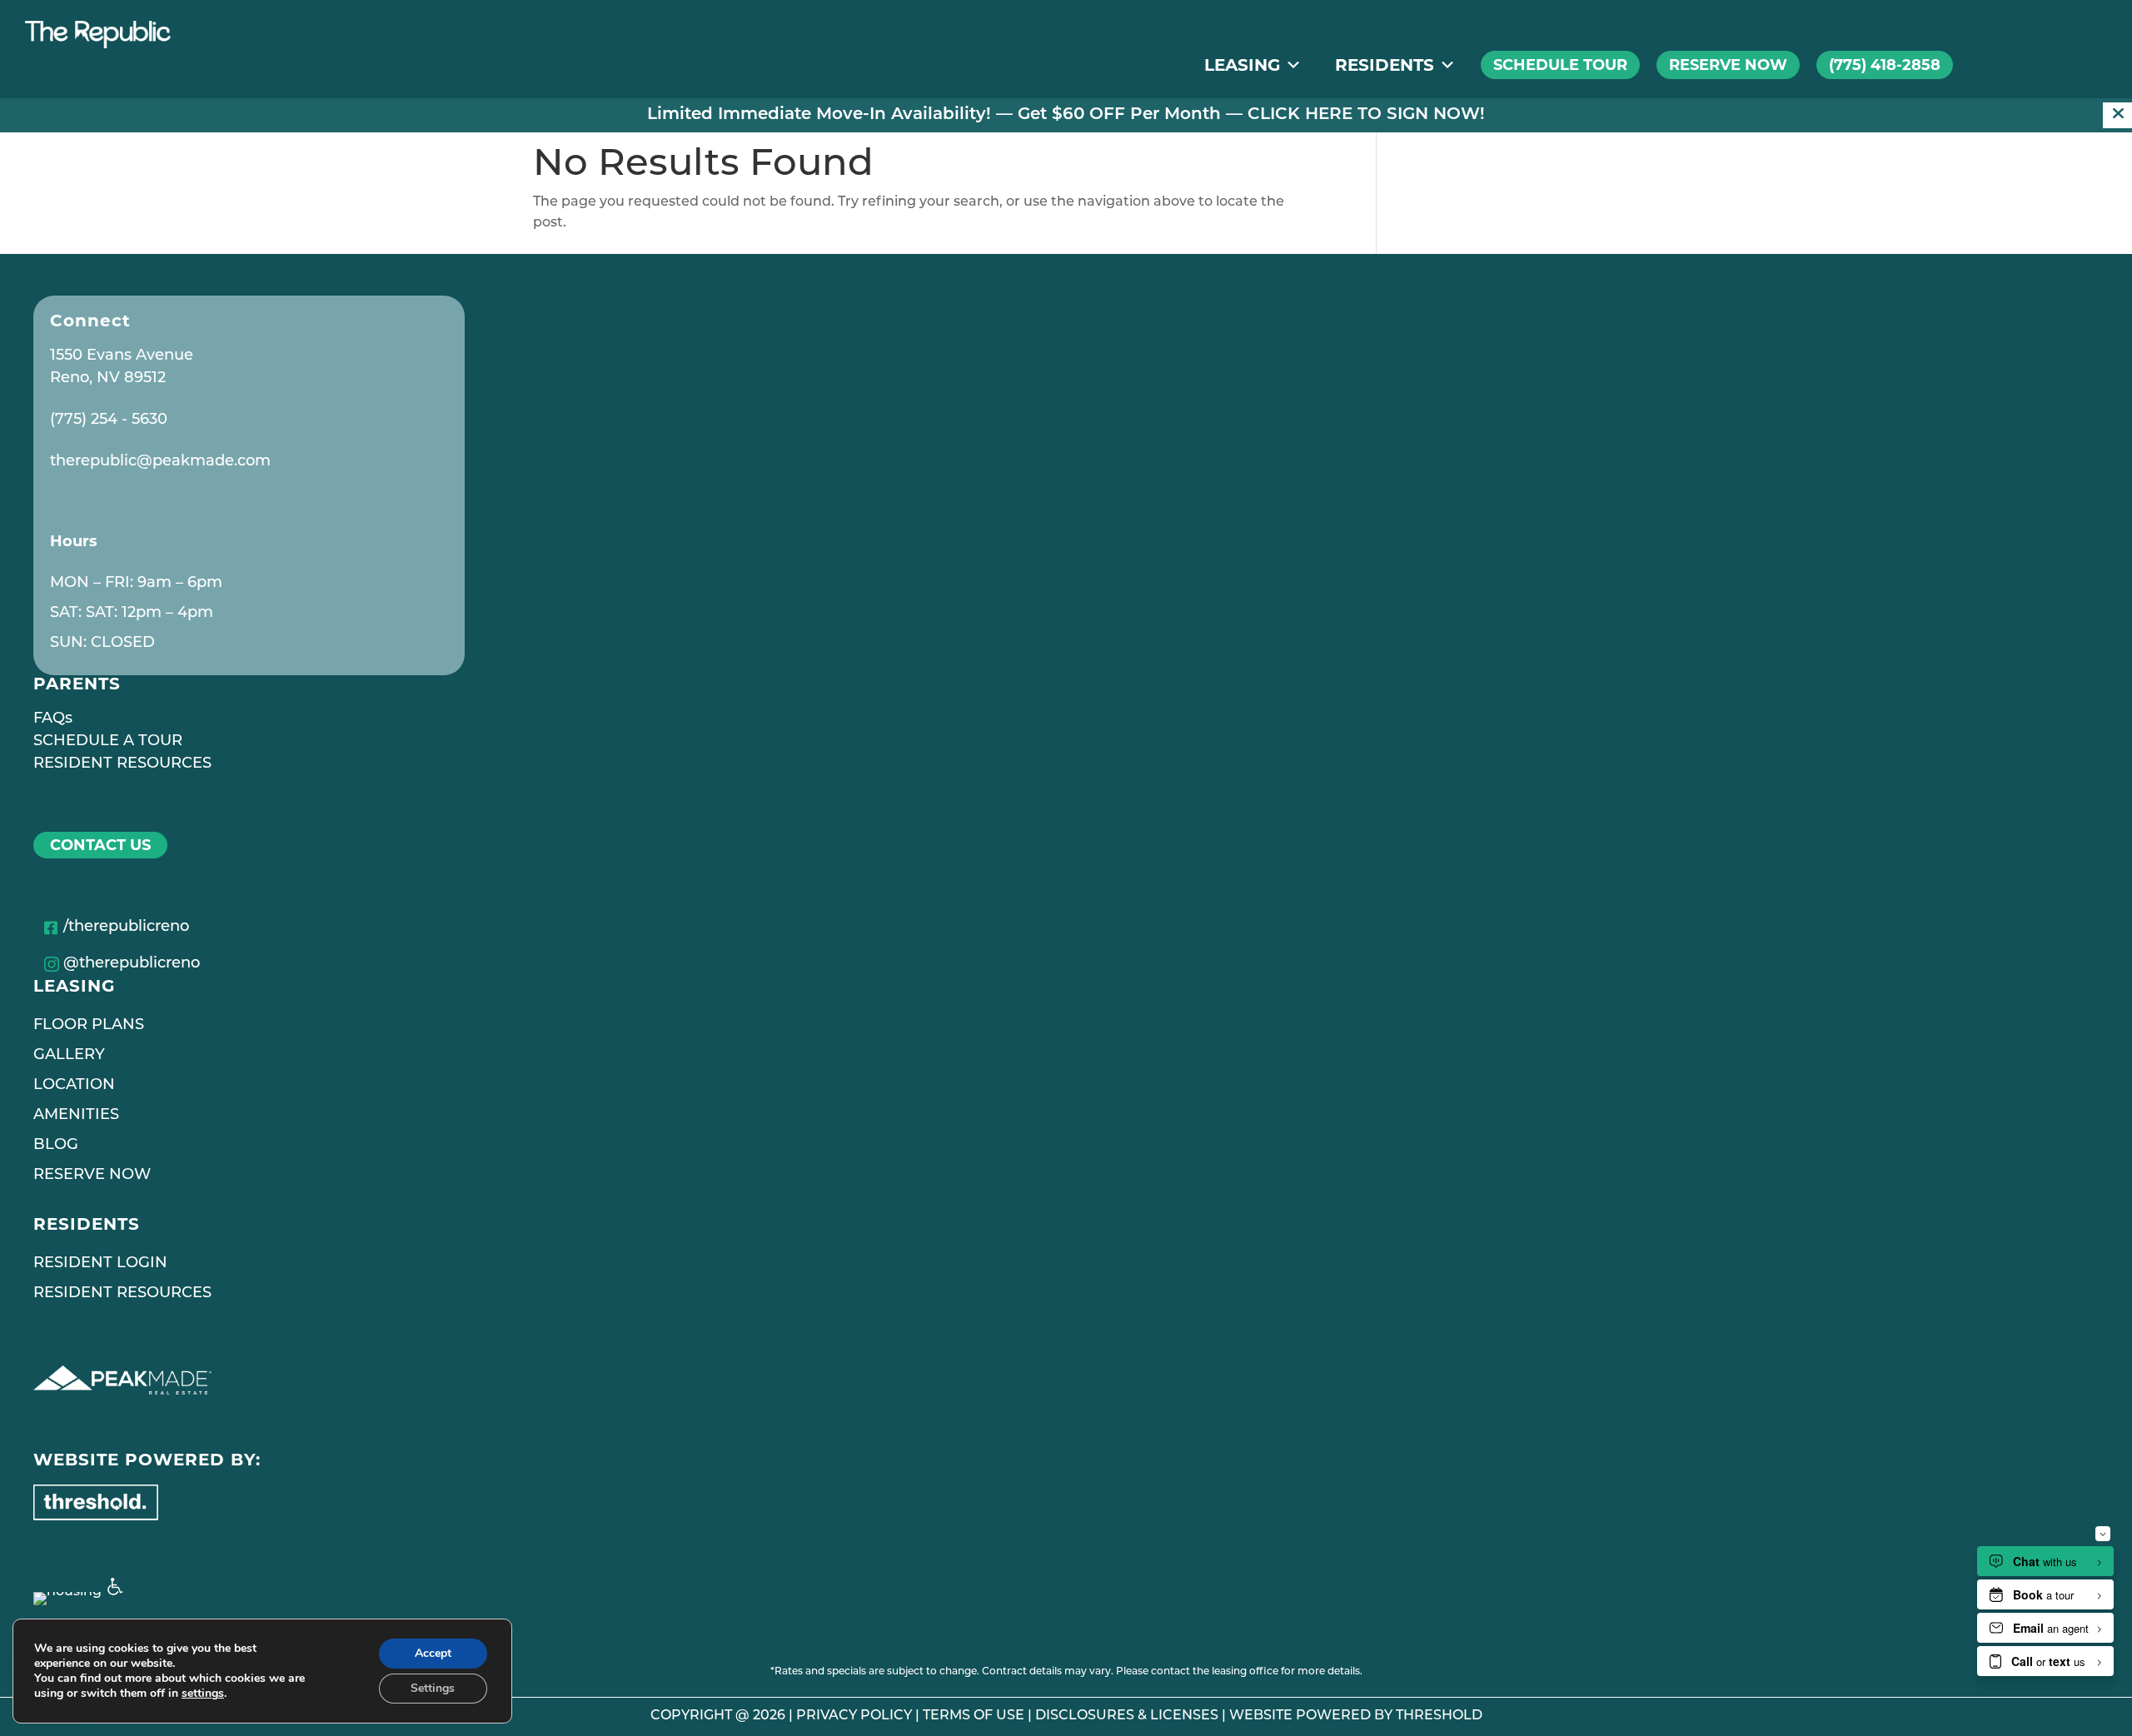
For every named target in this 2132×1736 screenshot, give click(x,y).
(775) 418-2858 (1885, 65)
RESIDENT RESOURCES (122, 764)
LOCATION (74, 1086)
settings (203, 1694)
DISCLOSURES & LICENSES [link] (1127, 1716)
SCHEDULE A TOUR (108, 742)
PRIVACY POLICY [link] (854, 1716)
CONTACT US (100, 845)
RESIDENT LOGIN (100, 1264)
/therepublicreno (126, 928)
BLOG (56, 1146)
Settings (433, 1688)
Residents (1385, 65)
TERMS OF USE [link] (974, 1716)
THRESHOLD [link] (1439, 1716)
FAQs (53, 719)
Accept (433, 1653)
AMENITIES (76, 1116)
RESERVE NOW (92, 1176)
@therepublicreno (132, 964)
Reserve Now (1728, 65)
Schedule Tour (1560, 65)
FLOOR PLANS (89, 1026)
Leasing (1242, 65)
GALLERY (69, 1056)
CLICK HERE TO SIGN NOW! (1366, 115)
